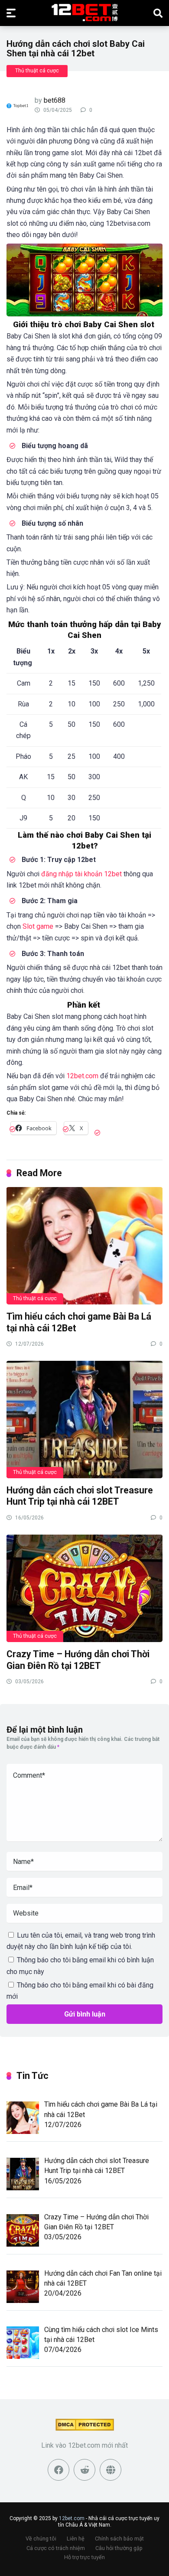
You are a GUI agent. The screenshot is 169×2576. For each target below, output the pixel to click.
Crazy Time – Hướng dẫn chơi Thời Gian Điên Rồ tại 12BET (78, 1660)
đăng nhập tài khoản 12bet (81, 874)
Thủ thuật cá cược (37, 71)
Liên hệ (76, 2539)
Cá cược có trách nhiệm (56, 2548)
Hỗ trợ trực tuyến (84, 2557)
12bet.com (82, 1076)
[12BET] (85, 13)
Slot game (38, 926)
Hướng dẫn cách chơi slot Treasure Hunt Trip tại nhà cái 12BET (80, 1496)
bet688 (55, 100)
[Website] (110, 2470)
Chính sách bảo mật (119, 2539)
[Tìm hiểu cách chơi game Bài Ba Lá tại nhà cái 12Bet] (84, 1245)
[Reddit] (84, 2470)
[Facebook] (58, 2470)
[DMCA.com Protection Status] (85, 2428)
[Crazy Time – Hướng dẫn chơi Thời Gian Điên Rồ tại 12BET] (84, 1588)
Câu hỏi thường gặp (119, 2548)
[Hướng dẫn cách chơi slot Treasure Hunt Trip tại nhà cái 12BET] (84, 1419)
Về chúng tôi (41, 2539)
